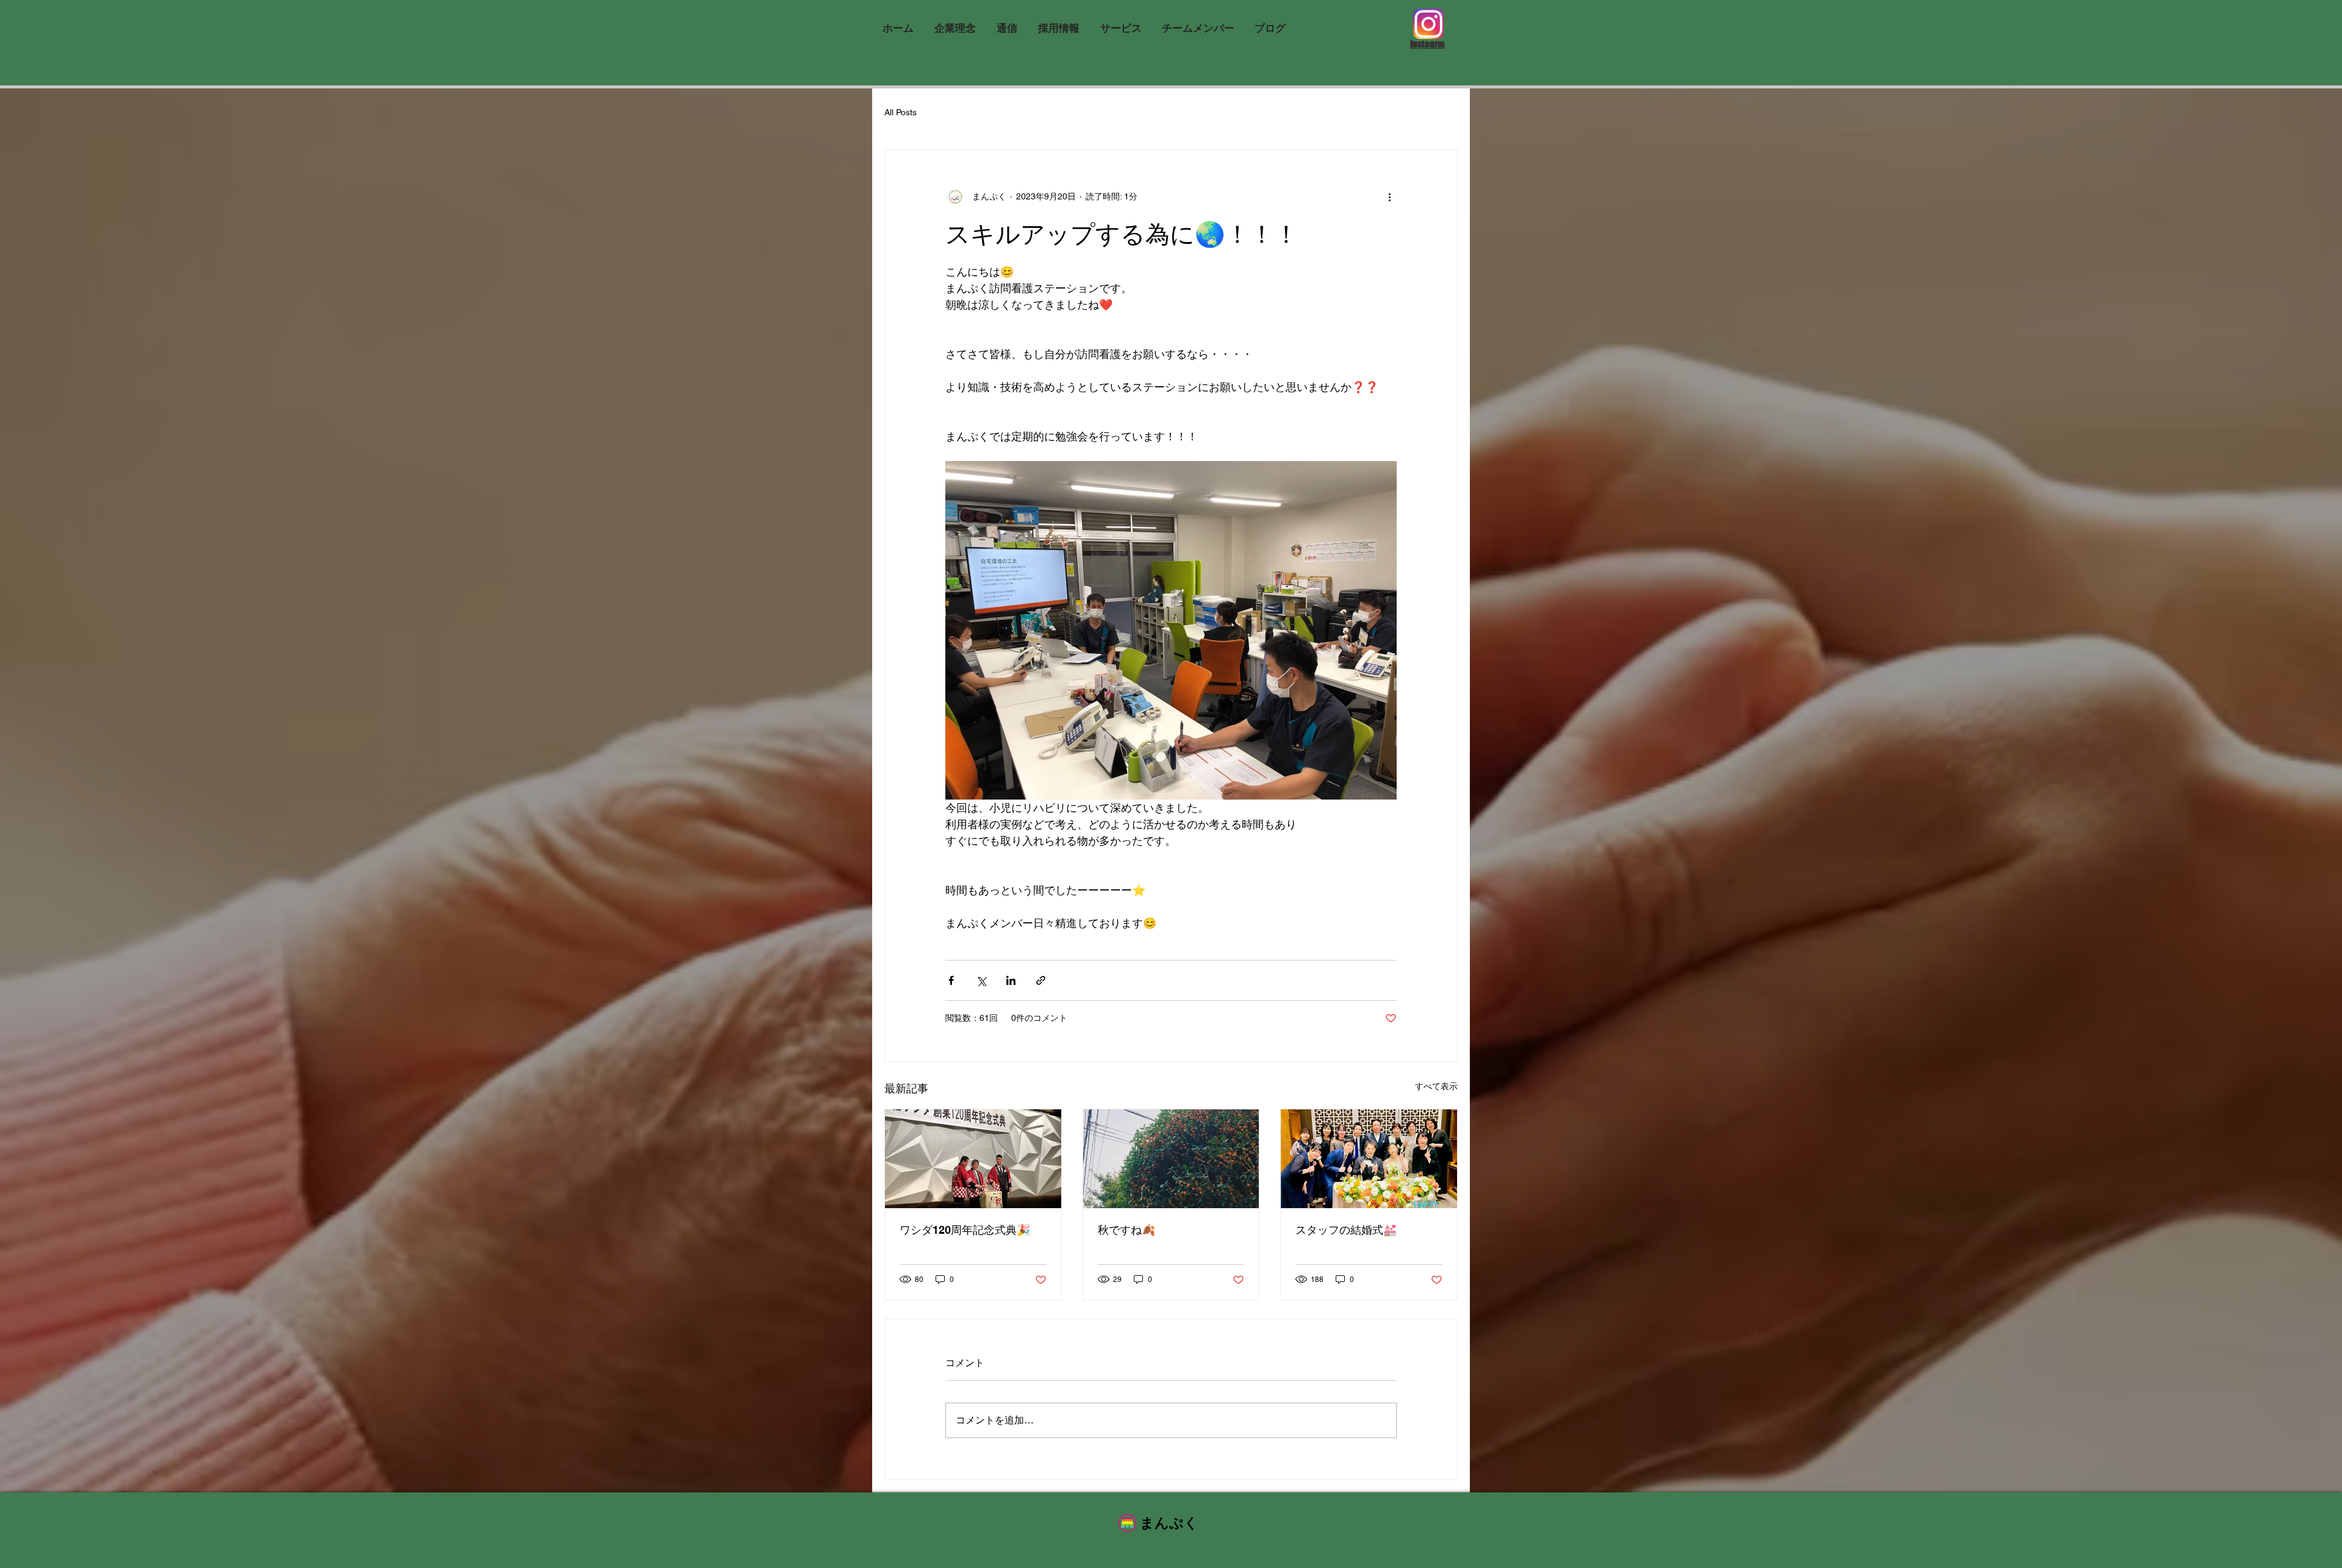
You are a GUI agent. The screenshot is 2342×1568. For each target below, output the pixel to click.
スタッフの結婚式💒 (1346, 1230)
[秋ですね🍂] (1171, 1159)
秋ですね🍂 (1126, 1230)
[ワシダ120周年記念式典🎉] (973, 1159)
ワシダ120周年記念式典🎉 (965, 1230)
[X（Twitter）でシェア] (981, 980)
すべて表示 (1436, 1086)
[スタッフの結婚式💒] (1369, 1159)
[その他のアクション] (1389, 196)
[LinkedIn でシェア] (1011, 980)
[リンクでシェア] (1041, 980)
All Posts (901, 112)
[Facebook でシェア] (951, 980)
